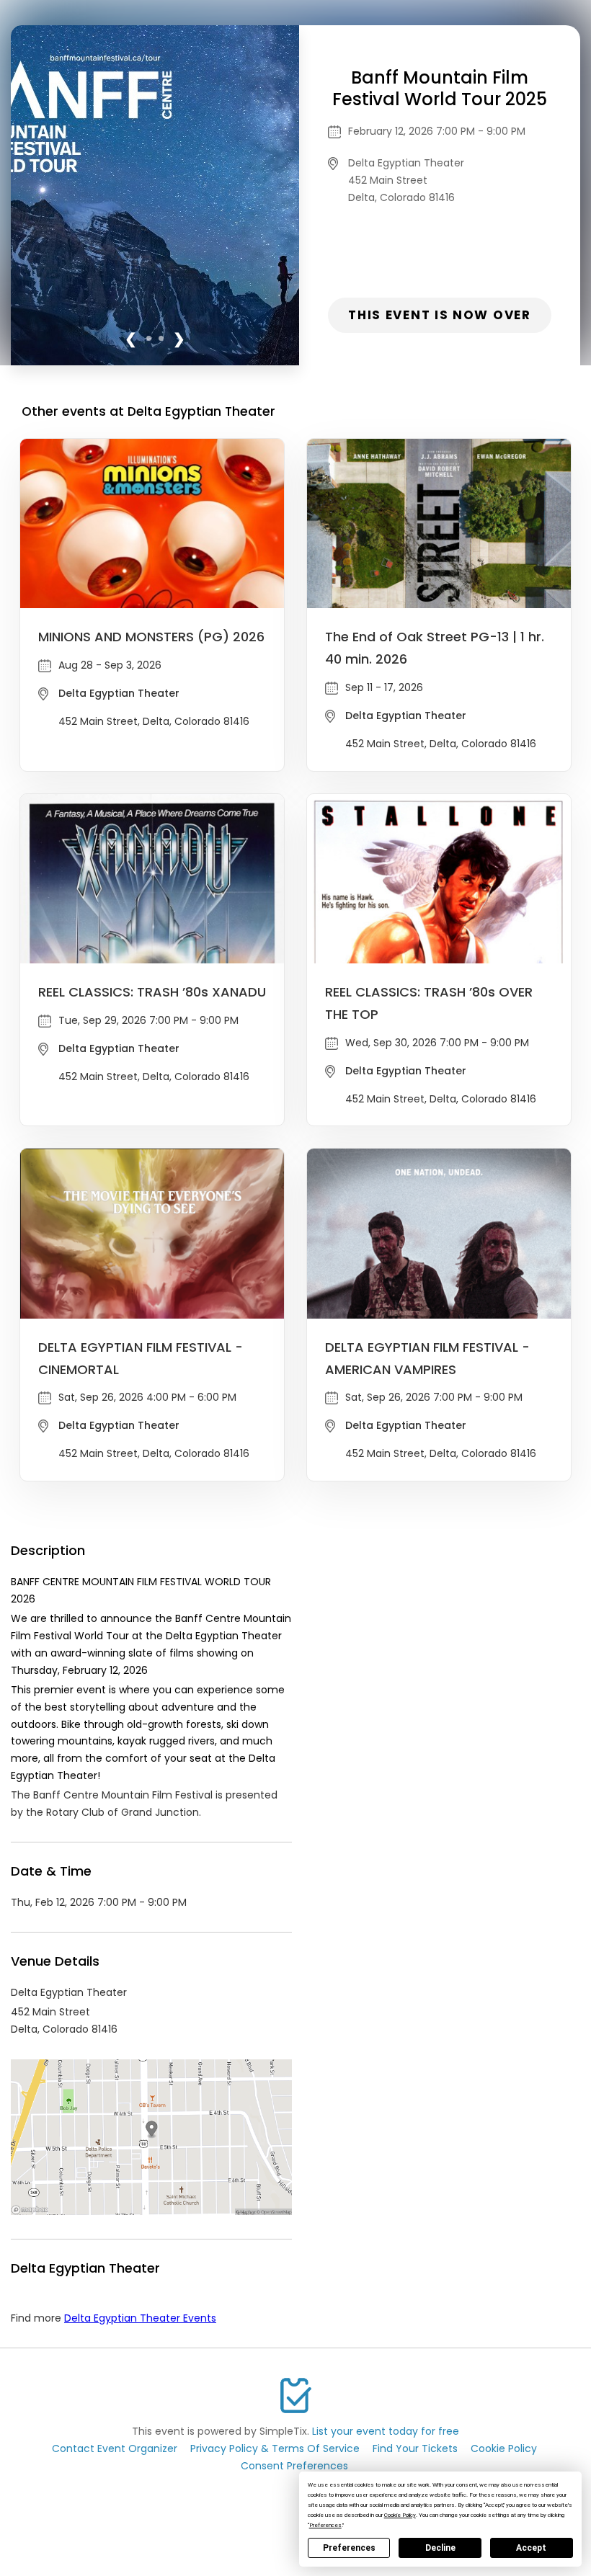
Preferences (349, 2548)
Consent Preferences (294, 2466)
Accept (531, 2548)
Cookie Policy (504, 2448)
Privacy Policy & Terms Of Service (275, 2448)
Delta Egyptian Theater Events (140, 2318)
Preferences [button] (325, 2525)
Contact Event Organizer (115, 2448)
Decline (440, 2548)
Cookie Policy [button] (400, 2515)
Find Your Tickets (415, 2448)
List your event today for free (386, 2431)
